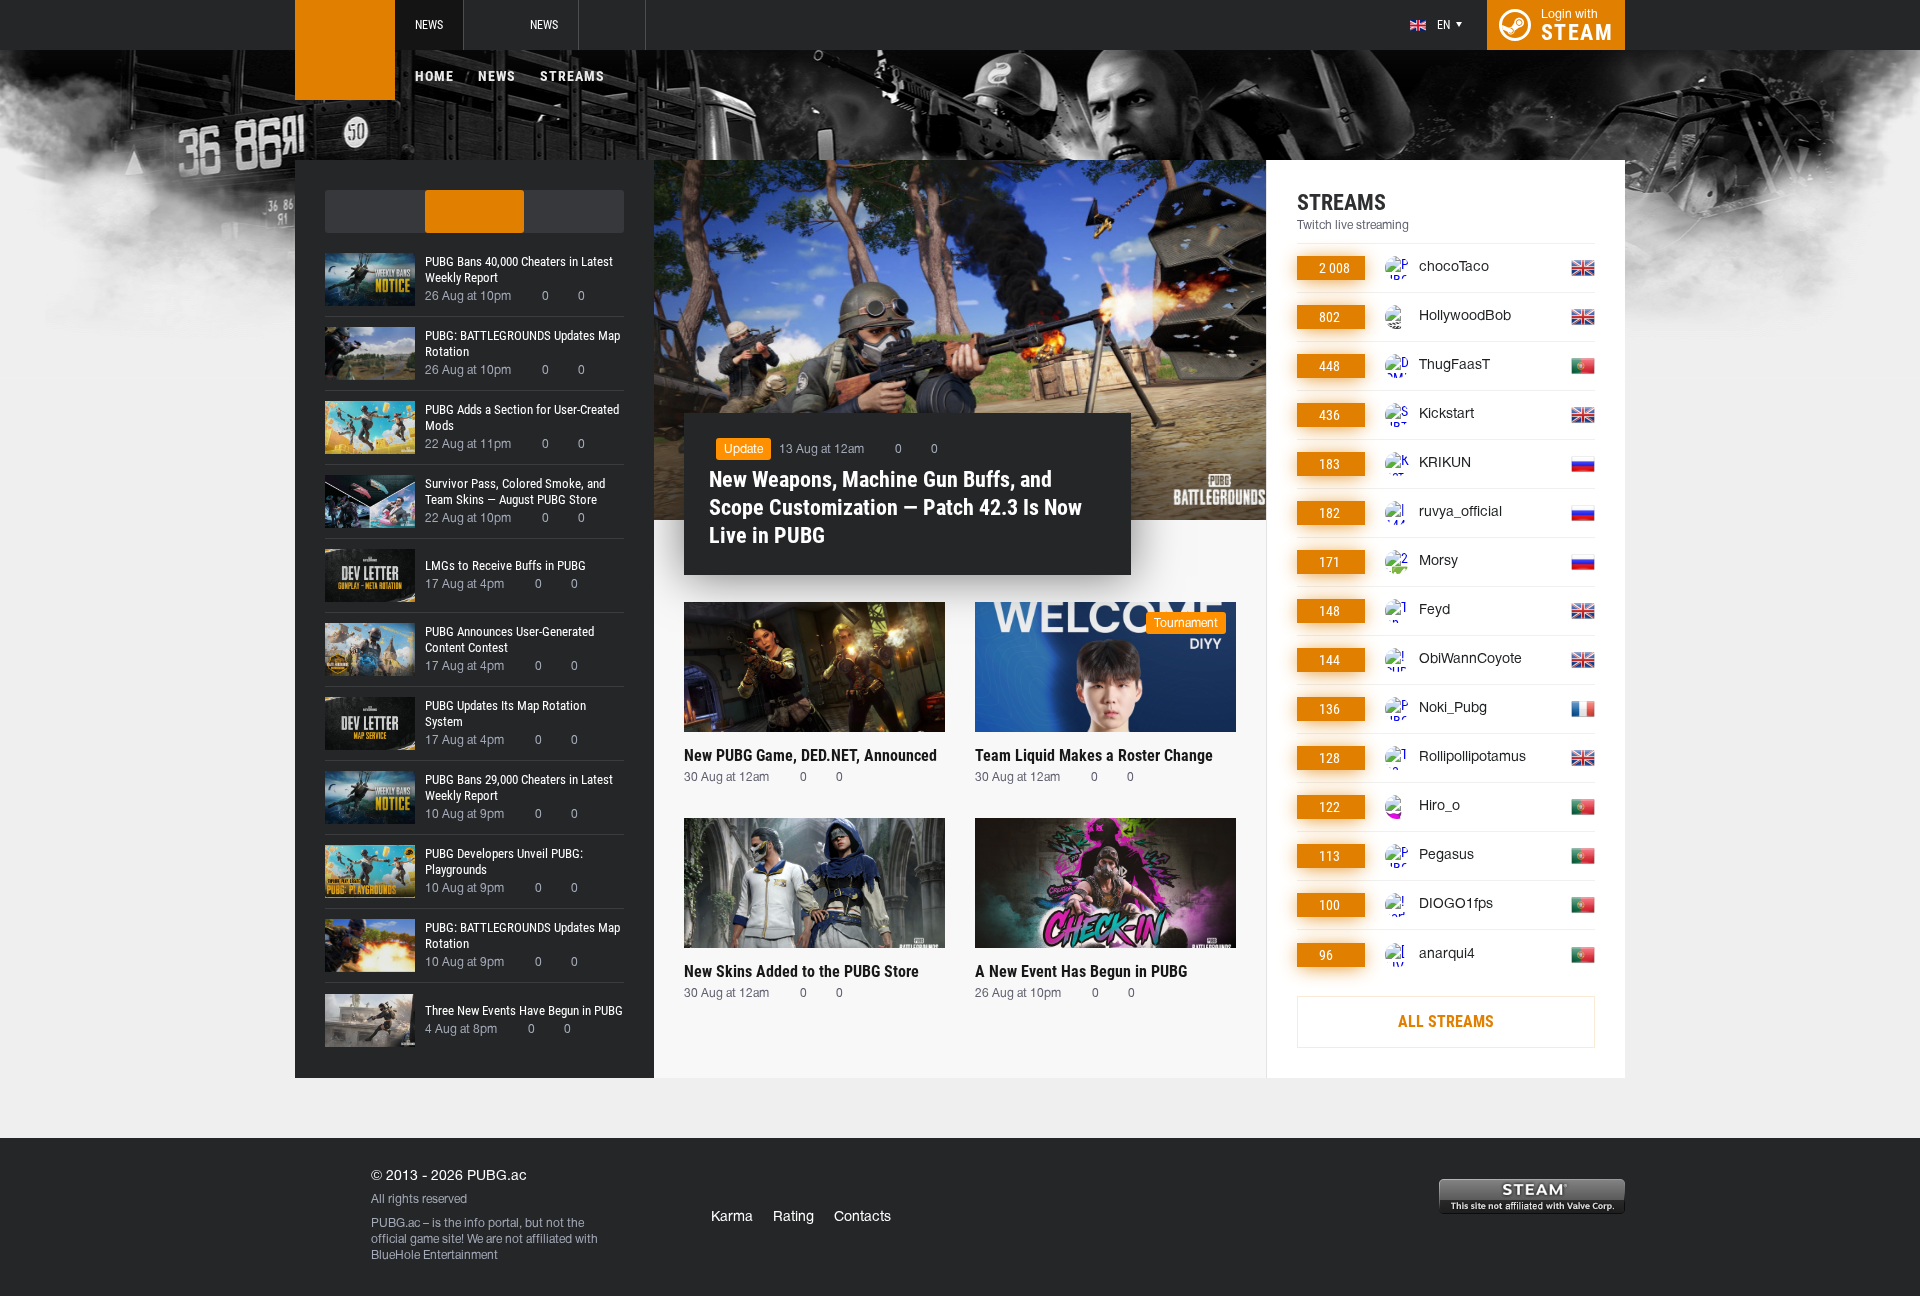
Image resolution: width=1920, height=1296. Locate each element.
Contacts (862, 1217)
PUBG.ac (395, 1223)
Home (434, 76)
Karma (732, 1217)
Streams (572, 76)
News (429, 25)
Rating (793, 1217)
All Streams (1446, 1021)
